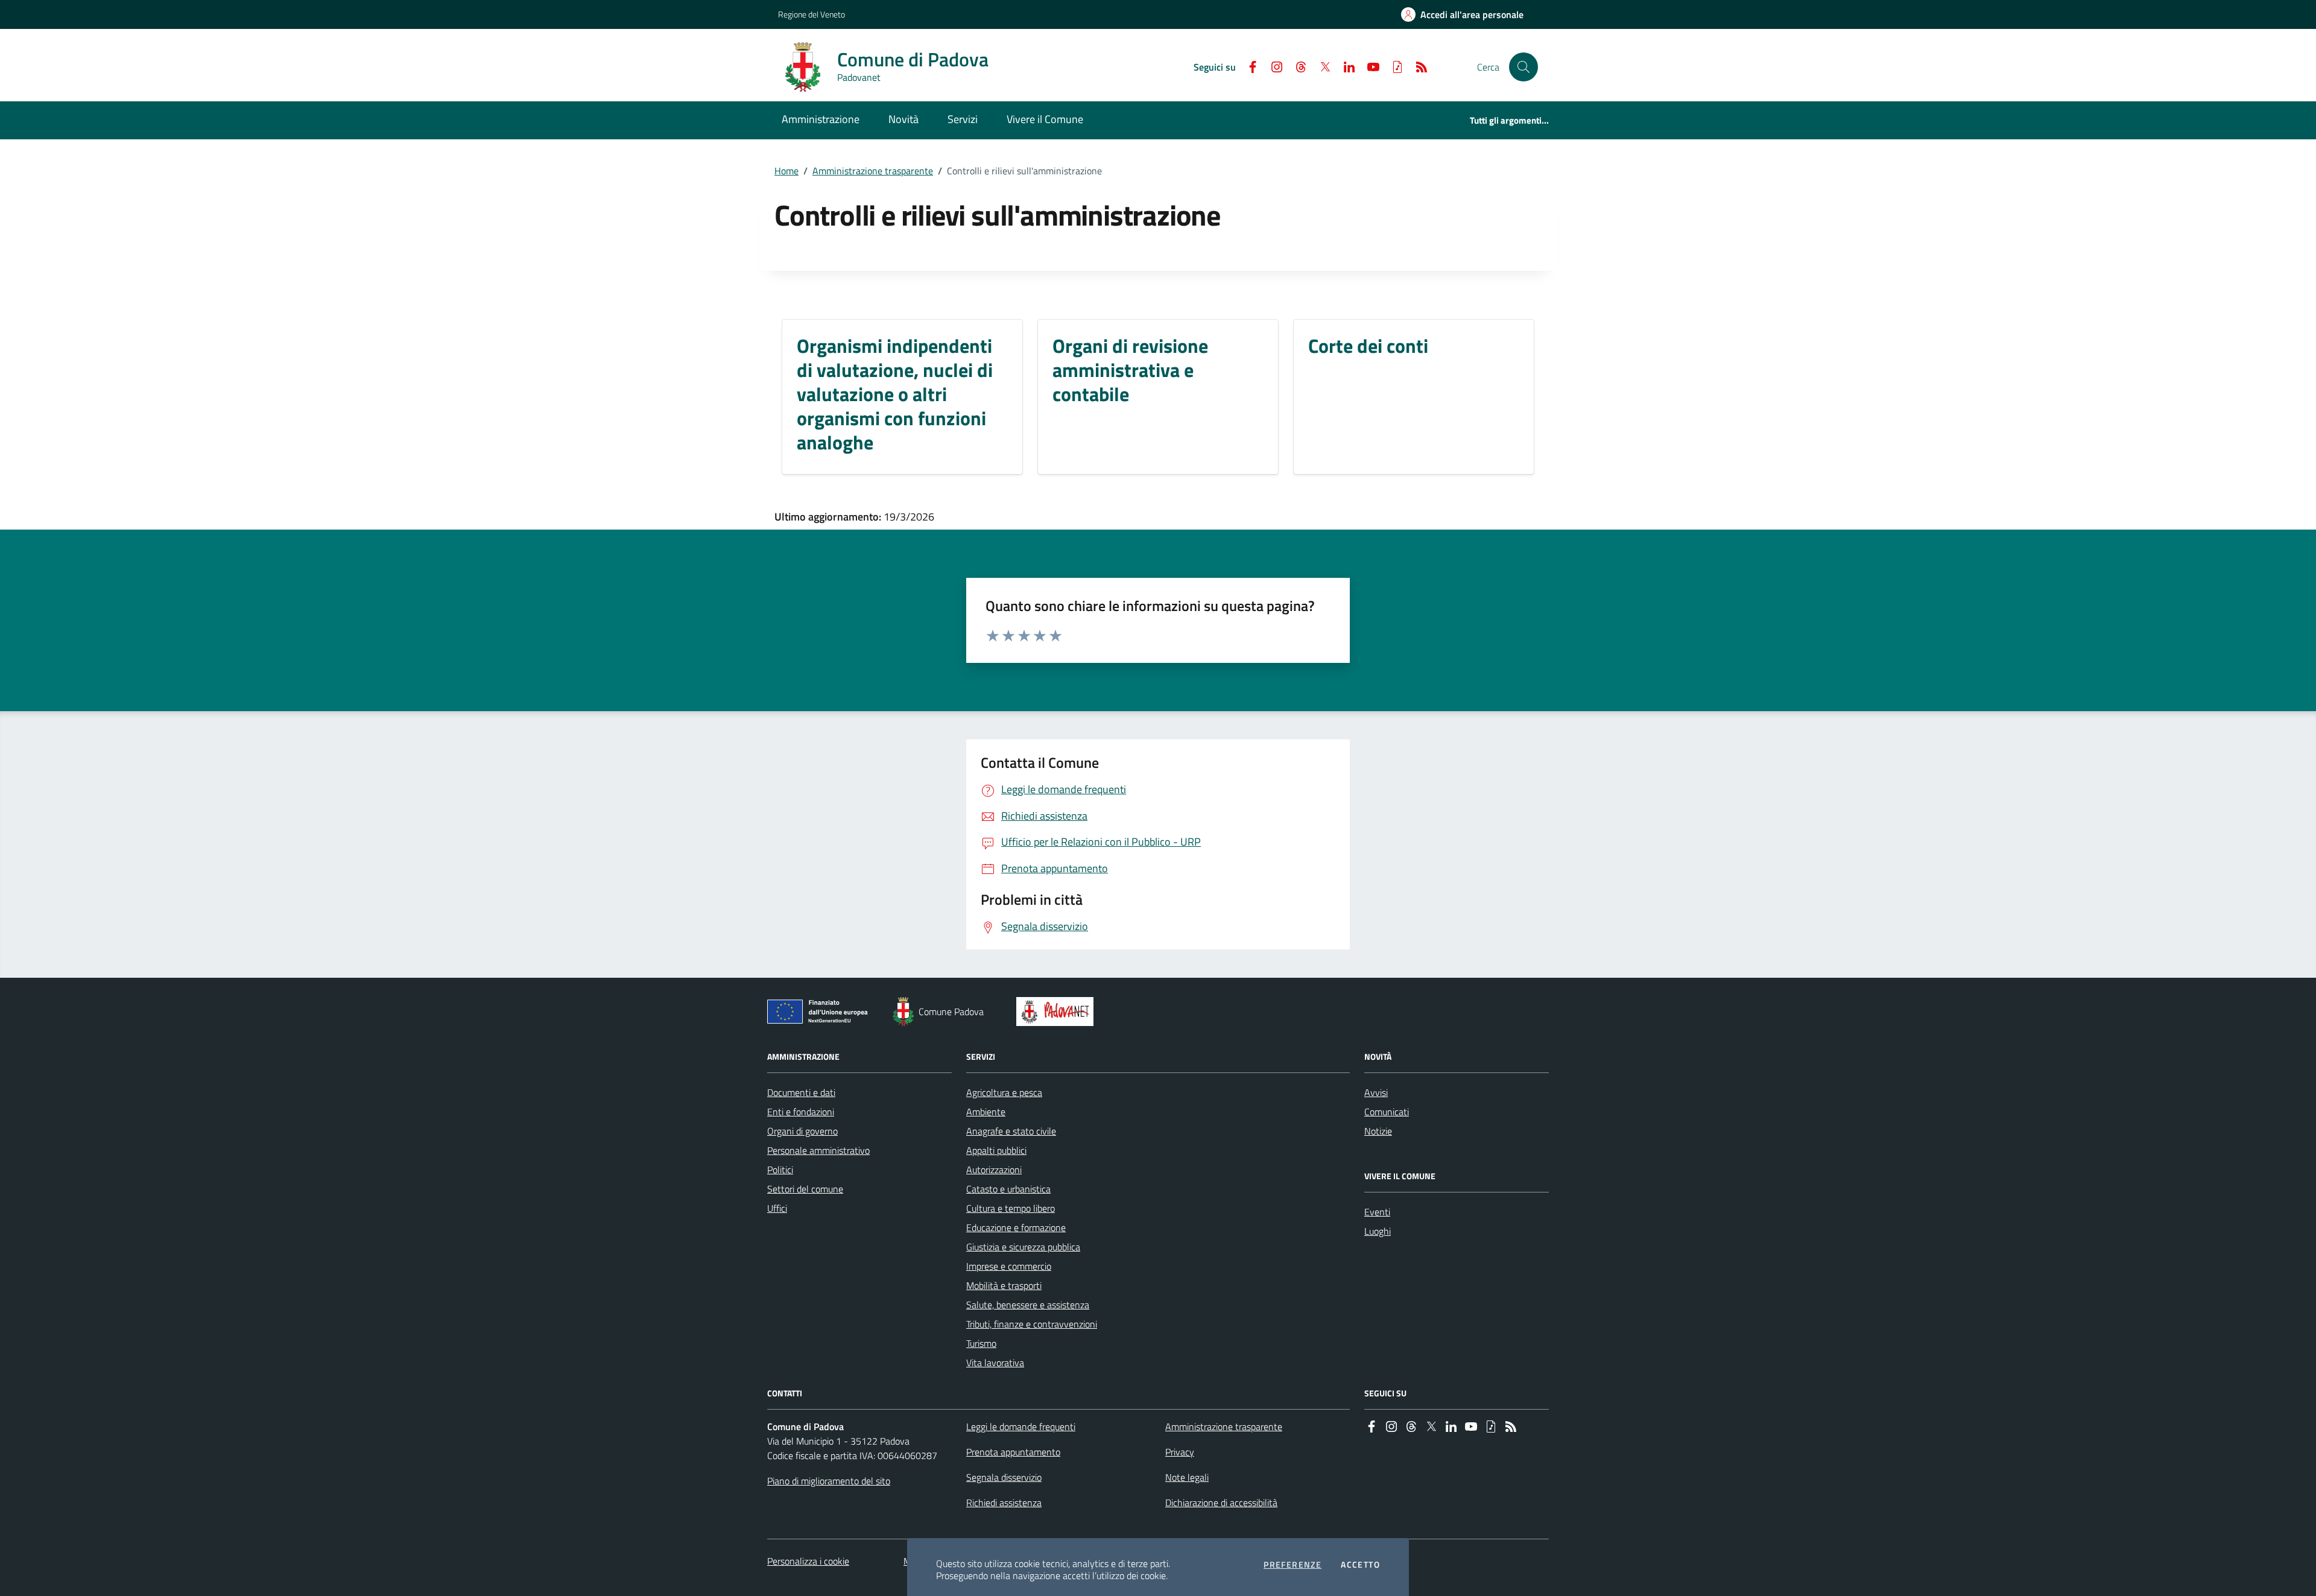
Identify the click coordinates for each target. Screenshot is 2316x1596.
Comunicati (1387, 1112)
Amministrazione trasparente (873, 171)
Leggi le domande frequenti (1021, 1427)
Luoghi (1378, 1231)
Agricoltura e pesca (1004, 1092)
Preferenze (1292, 1565)
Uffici (777, 1208)
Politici (780, 1170)
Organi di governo (802, 1131)
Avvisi (1376, 1092)
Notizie (1378, 1131)
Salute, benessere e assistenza (1028, 1305)
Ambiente (986, 1112)
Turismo (981, 1343)
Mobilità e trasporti (1004, 1285)
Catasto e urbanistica (1008, 1189)
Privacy (1180, 1452)
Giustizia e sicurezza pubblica (1023, 1247)
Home (786, 171)
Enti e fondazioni (801, 1112)
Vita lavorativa (995, 1363)
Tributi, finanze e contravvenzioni (1032, 1324)
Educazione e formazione (1016, 1227)
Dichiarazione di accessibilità (1221, 1503)
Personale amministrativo (818, 1150)
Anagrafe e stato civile (1011, 1131)
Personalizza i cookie (808, 1561)
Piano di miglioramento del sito (829, 1481)
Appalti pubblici (996, 1150)
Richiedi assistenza (1004, 1503)
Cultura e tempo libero (1011, 1208)
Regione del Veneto (812, 14)
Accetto (1360, 1565)
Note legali (1187, 1477)
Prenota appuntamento (1013, 1452)
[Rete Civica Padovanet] (1058, 1012)
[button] (1523, 67)
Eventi (1377, 1212)
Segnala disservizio (1004, 1477)
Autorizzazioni (994, 1170)
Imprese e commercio (1009, 1266)
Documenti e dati (801, 1092)
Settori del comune (805, 1189)
